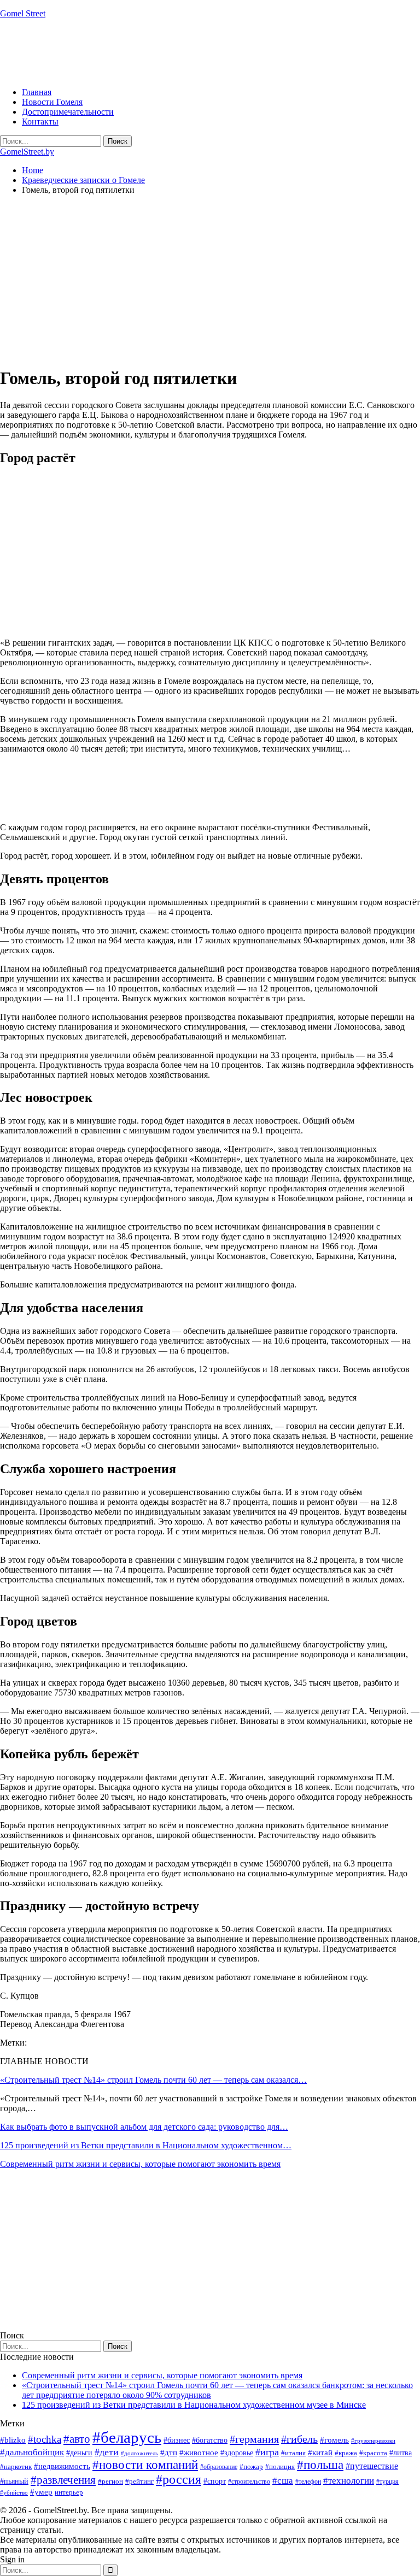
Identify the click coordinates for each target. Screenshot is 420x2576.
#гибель (299, 2439)
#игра (267, 2452)
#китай (320, 2453)
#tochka (45, 2439)
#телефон (308, 2482)
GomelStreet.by (27, 152)
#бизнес (177, 2440)
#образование (219, 2467)
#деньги (79, 2453)
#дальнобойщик (32, 2452)
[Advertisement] (199, 52)
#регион (110, 2481)
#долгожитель (139, 2453)
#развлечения (63, 2480)
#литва (401, 2453)
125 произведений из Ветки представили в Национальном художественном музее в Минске (194, 2405)
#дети (107, 2452)
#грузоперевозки (373, 2441)
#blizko (13, 2440)
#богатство (210, 2440)
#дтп (169, 2453)
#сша (283, 2480)
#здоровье (237, 2453)
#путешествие (372, 2466)
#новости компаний (145, 2465)
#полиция (280, 2466)
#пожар (251, 2466)
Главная (37, 92)
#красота (373, 2453)
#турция (387, 2482)
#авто (77, 2439)
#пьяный (14, 2481)
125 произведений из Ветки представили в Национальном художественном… (146, 2145)
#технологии (349, 2481)
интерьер (69, 2492)
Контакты (40, 122)
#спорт (215, 2481)
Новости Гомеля (52, 102)
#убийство (14, 2493)
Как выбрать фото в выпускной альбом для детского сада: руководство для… (144, 2127)
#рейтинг (139, 2481)
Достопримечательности (68, 112)
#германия (254, 2439)
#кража (346, 2453)
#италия (293, 2453)
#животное (199, 2452)
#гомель (334, 2440)
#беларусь (127, 2437)
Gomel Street (23, 13)
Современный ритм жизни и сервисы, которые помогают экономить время (140, 2164)
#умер (41, 2492)
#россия (179, 2479)
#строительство (249, 2482)
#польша (320, 2465)
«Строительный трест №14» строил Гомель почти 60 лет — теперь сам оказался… (153, 2080)
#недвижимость (62, 2466)
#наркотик (16, 2466)
